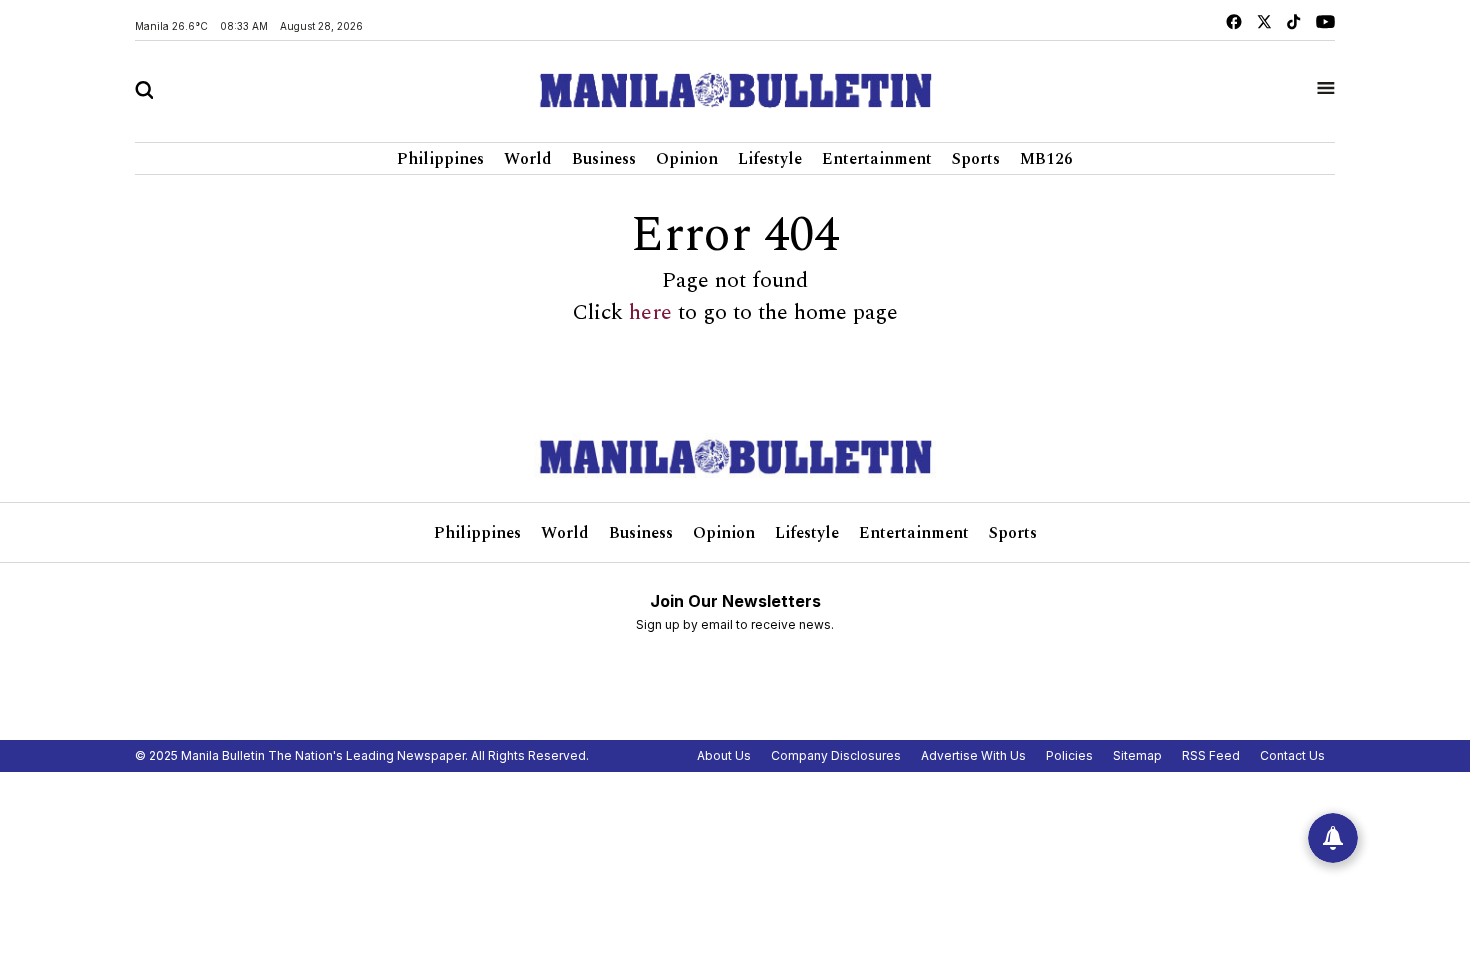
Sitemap (1137, 755)
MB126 (1046, 159)
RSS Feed (1211, 755)
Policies (1069, 755)
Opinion (687, 159)
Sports (976, 159)
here (650, 313)
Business (604, 159)
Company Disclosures (836, 755)
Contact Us (1292, 755)
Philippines (440, 159)
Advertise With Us (973, 755)
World (528, 159)
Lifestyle (770, 159)
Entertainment (877, 159)
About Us (724, 755)
